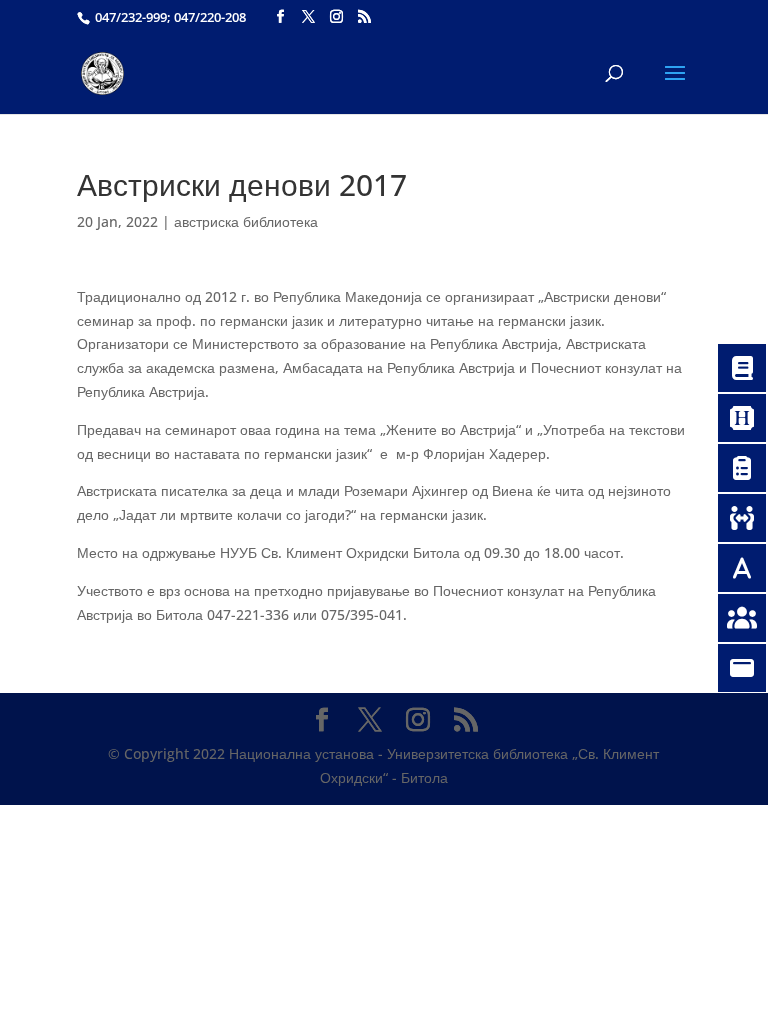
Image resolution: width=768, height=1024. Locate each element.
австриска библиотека (246, 221)
